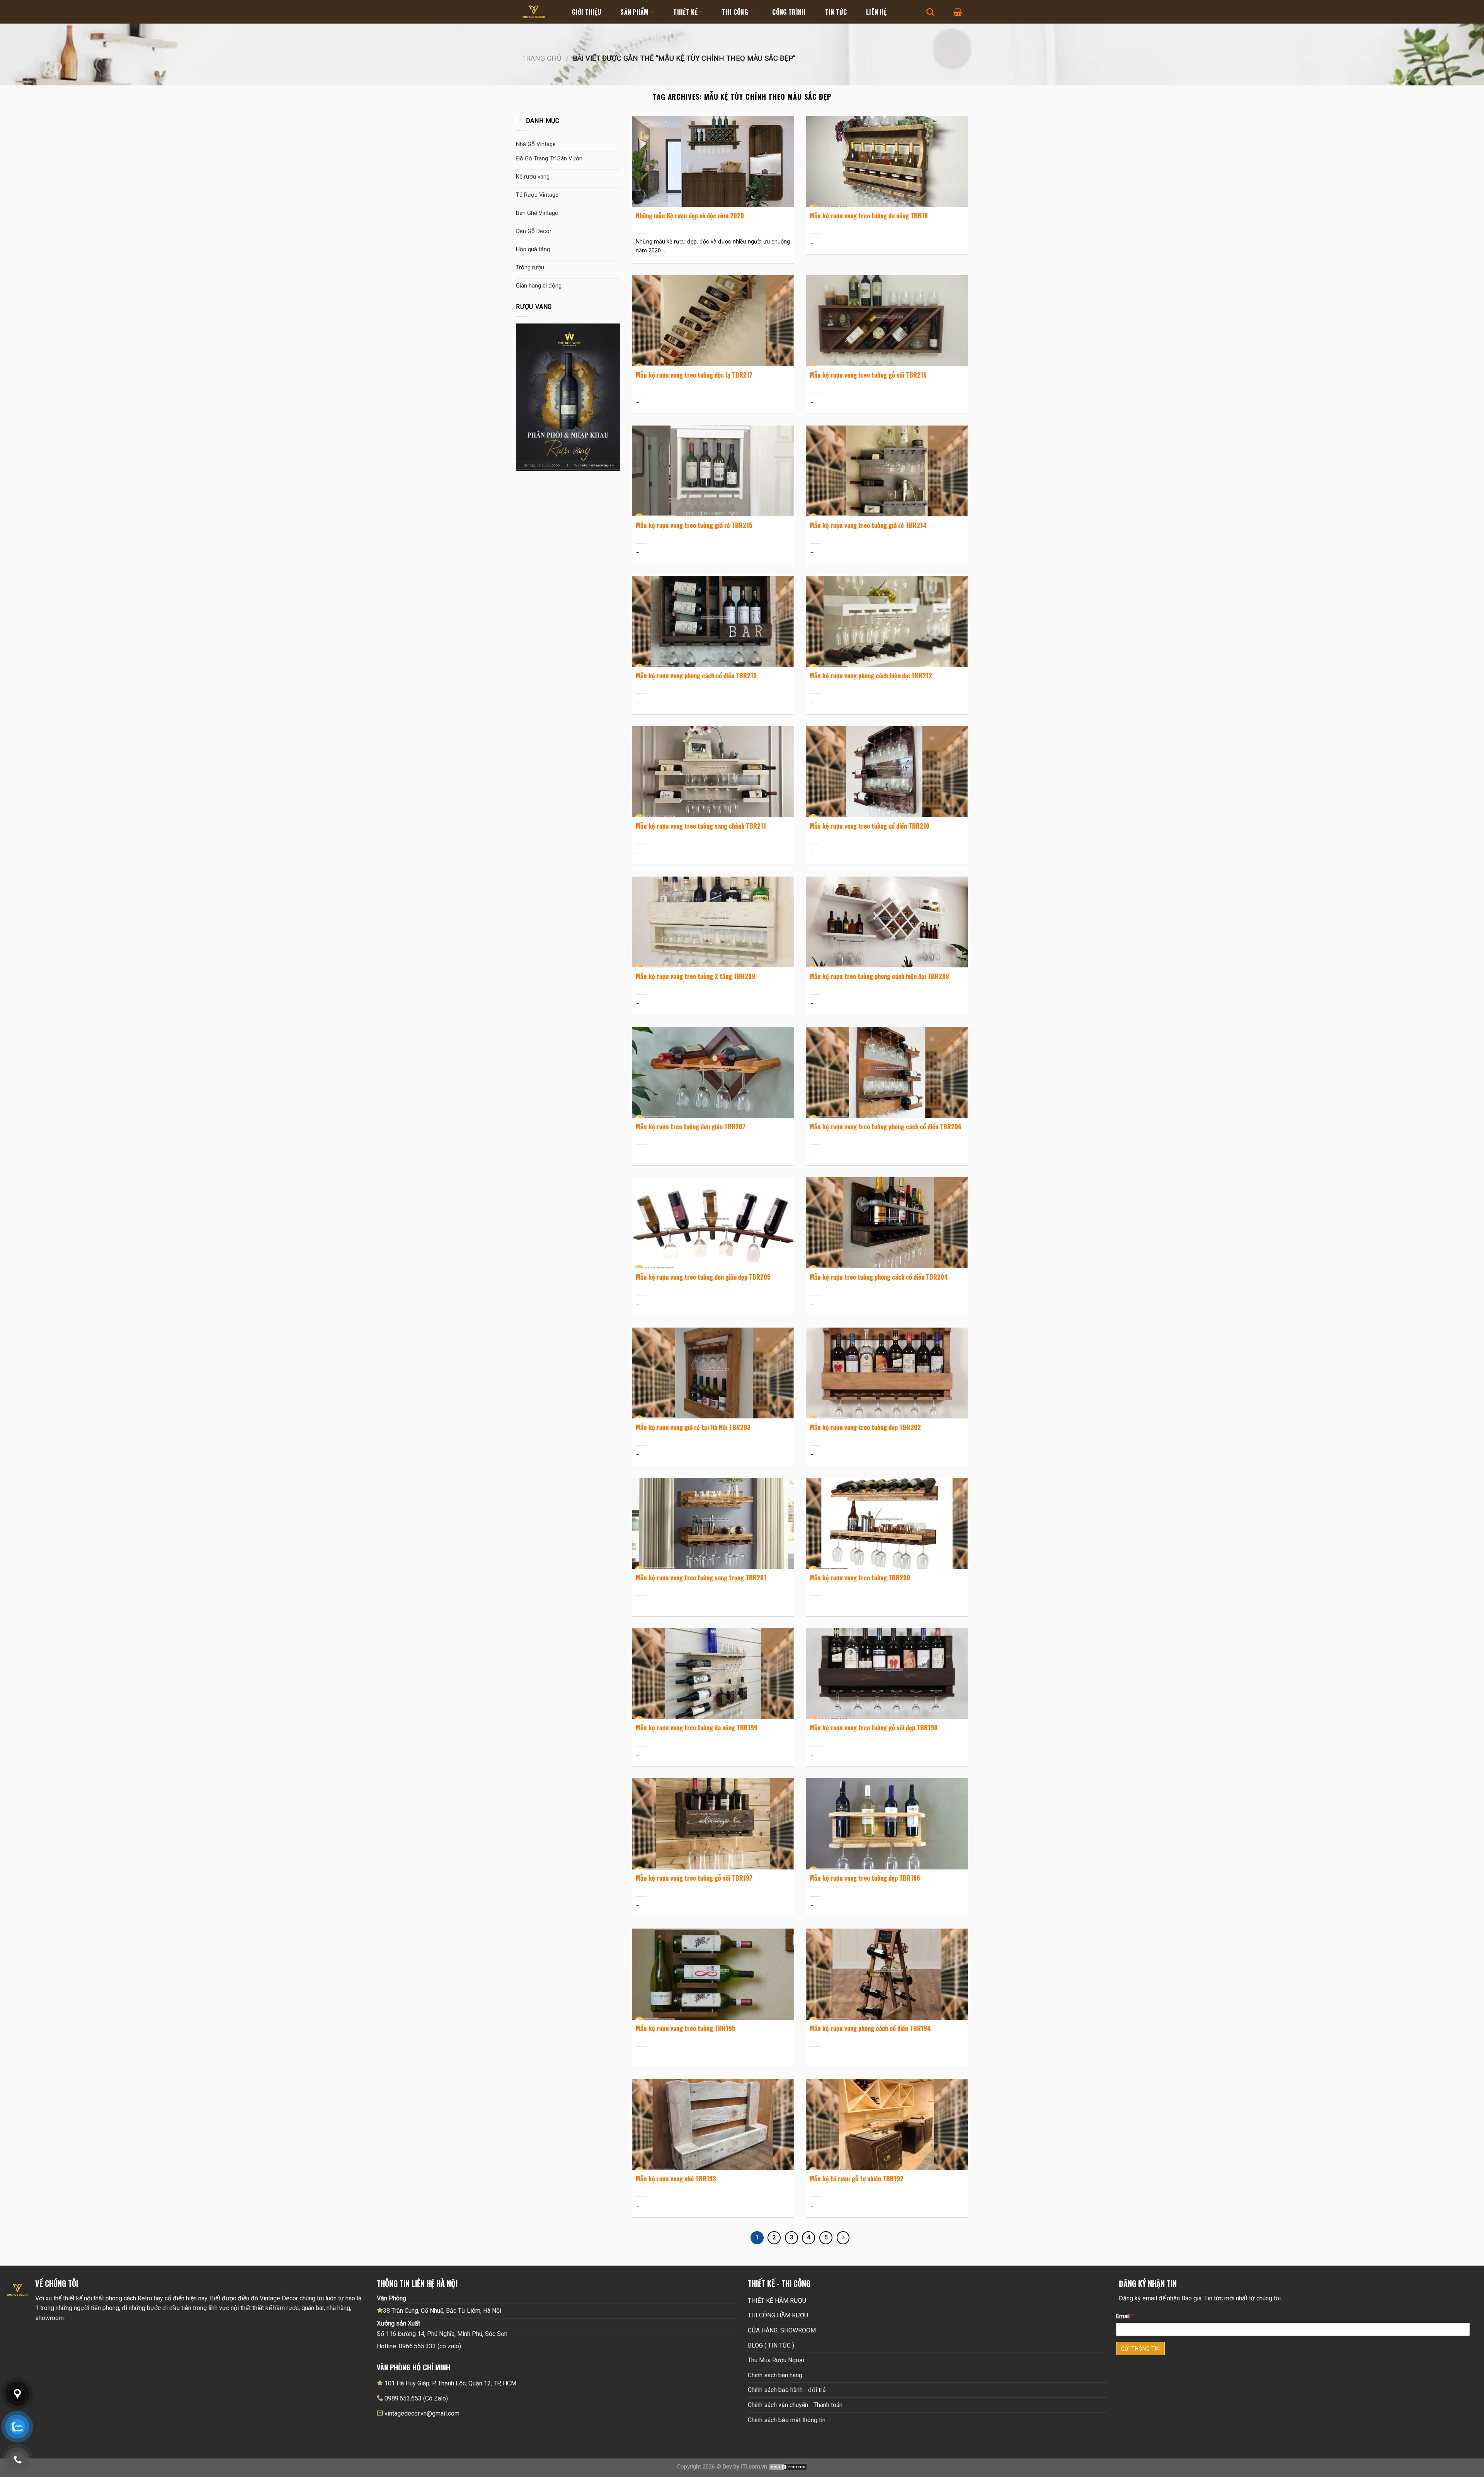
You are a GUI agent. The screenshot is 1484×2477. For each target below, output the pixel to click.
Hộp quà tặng (533, 249)
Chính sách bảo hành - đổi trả (787, 2390)
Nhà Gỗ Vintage (536, 144)
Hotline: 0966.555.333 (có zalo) (419, 2346)
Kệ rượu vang (533, 177)
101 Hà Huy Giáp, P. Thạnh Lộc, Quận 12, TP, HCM (450, 2383)
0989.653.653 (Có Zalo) (416, 2398)
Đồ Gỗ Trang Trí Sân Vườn (549, 158)
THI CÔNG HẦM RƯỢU (778, 2315)
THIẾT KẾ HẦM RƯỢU (777, 2301)
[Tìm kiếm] (930, 12)
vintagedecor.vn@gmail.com (422, 2413)
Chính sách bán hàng (775, 2375)
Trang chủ (542, 58)
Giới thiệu (586, 12)
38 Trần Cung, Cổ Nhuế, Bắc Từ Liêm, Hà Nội (442, 2311)
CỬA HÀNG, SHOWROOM (782, 2330)
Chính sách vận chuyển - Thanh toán (795, 2405)
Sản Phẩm (635, 12)
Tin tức (836, 12)
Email (1125, 2316)
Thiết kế (685, 12)
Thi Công (735, 12)
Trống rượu (530, 267)
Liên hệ (876, 12)
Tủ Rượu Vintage (537, 195)
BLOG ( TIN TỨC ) (771, 2345)
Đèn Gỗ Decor (534, 231)
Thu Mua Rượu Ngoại (776, 2360)
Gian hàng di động (539, 286)
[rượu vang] (568, 397)
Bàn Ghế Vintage (537, 213)
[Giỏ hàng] (958, 12)
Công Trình (789, 12)
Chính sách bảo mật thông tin (787, 2420)
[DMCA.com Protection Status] (788, 2467)
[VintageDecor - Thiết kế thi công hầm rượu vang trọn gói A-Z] (541, 12)
